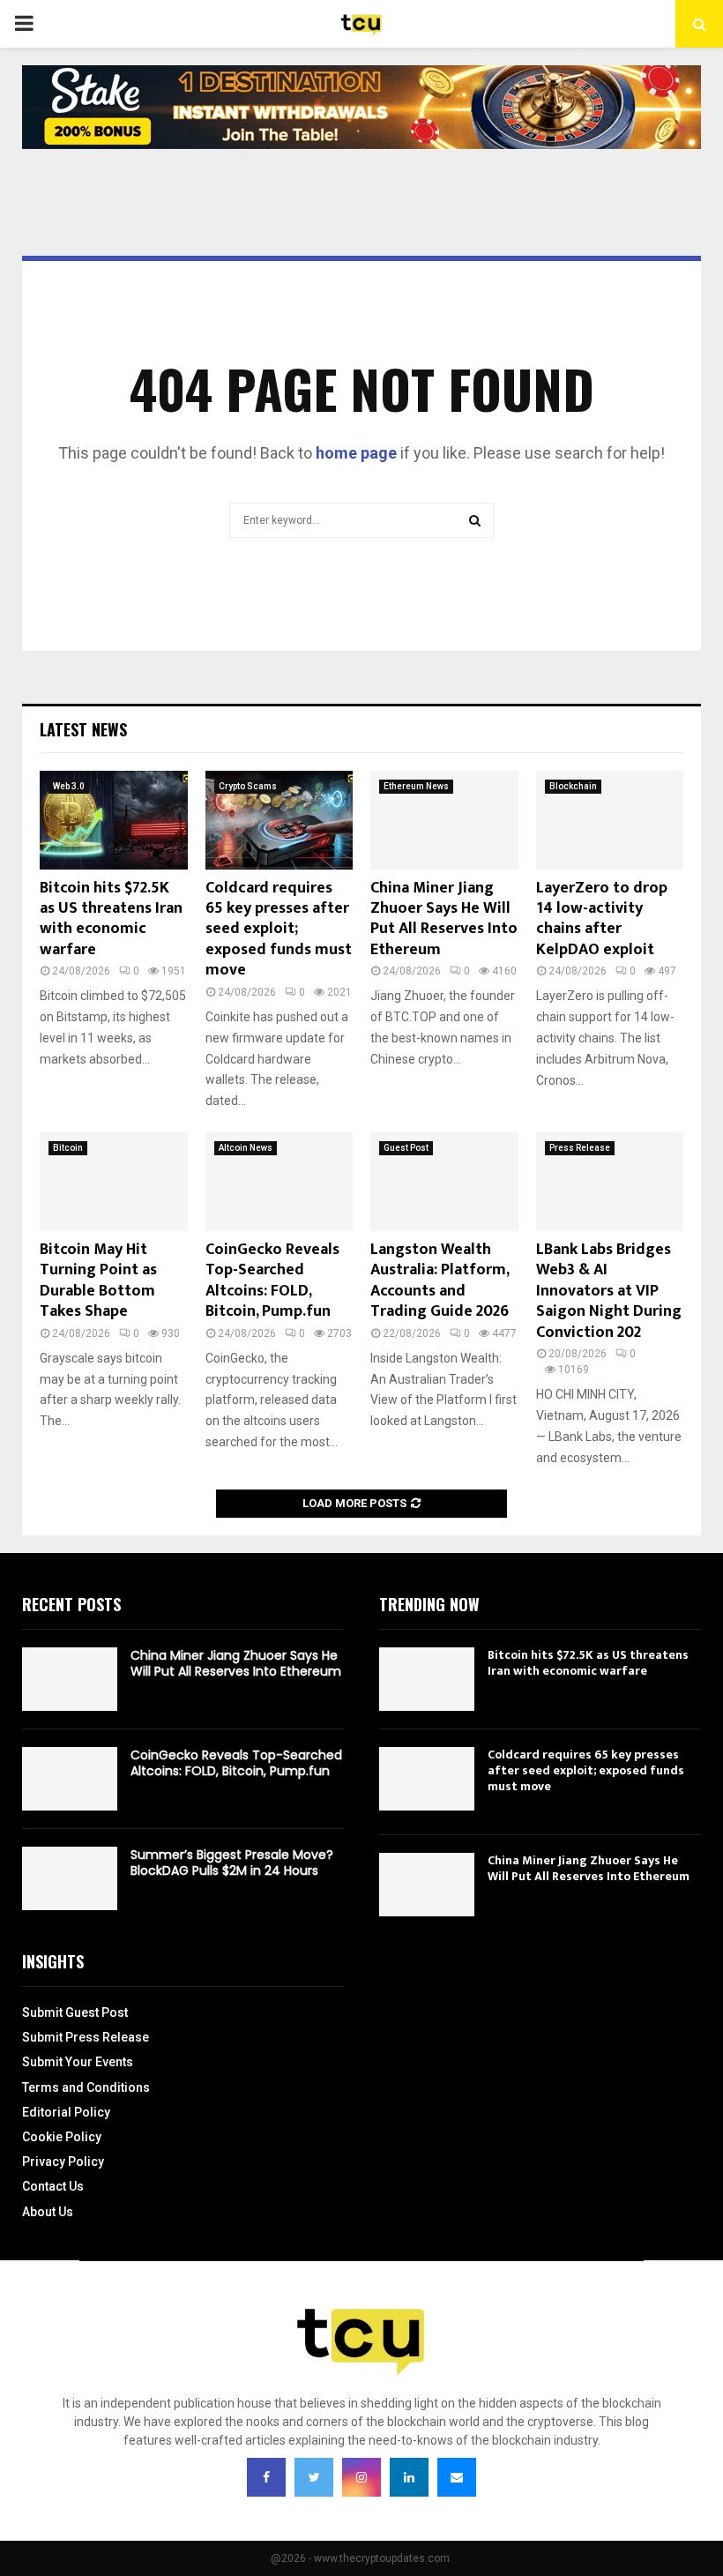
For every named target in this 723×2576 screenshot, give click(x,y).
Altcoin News (246, 1148)
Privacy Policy (63, 2162)
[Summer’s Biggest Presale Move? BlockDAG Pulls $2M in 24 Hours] (70, 1878)
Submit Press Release (86, 2037)
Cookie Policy (62, 2137)
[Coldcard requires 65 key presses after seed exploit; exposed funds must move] (280, 820)
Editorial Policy (66, 2112)
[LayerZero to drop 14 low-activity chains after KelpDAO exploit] (610, 820)
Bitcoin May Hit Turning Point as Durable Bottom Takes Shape (98, 1281)
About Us (48, 2212)
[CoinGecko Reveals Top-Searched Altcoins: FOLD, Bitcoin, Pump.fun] (280, 1182)
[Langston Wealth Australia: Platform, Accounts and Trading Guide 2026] (444, 1182)
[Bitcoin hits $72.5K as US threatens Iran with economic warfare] (114, 820)
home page (356, 453)
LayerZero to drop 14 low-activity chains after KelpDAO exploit (602, 919)
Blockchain (573, 786)
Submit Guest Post (75, 2012)
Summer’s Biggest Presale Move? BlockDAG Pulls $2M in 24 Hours (232, 1863)
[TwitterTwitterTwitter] (314, 2477)
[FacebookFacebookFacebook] (266, 2477)
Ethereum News (416, 786)
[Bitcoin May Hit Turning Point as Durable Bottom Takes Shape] (114, 1182)
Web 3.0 (69, 786)
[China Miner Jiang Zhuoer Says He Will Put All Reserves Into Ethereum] (444, 820)
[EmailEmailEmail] (457, 2477)
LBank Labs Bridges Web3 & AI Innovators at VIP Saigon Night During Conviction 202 (609, 1291)
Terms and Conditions (86, 2087)
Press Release (580, 1148)
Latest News (83, 729)
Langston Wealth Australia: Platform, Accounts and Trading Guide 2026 (440, 1281)
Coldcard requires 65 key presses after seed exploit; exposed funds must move (279, 930)
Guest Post (406, 1148)
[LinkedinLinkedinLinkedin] (409, 2477)
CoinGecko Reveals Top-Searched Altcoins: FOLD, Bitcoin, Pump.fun (272, 1281)
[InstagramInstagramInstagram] (361, 2477)
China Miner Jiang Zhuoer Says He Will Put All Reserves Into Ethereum (444, 919)
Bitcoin (68, 1148)
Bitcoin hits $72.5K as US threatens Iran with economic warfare (111, 919)
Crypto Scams (248, 786)
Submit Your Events (78, 2062)
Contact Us (53, 2186)
